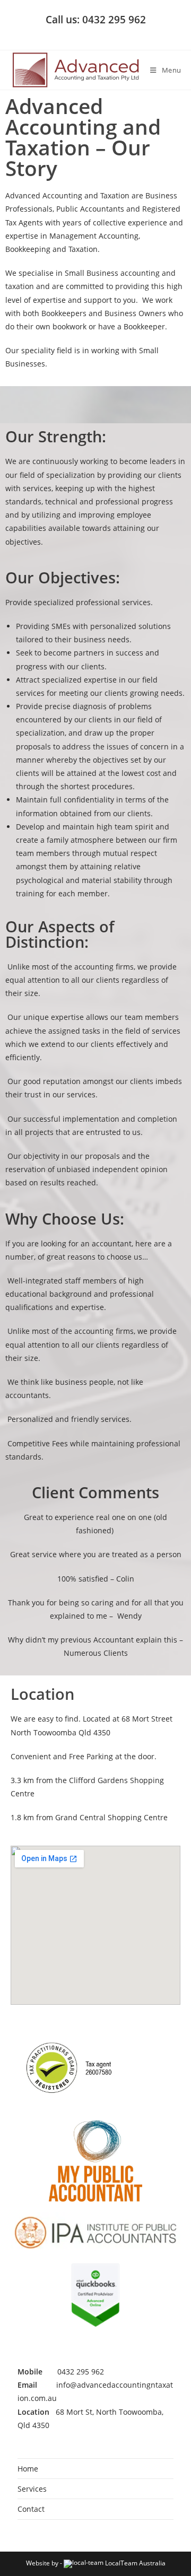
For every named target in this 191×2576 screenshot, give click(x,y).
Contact (31, 2509)
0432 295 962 (81, 2372)
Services (32, 2489)
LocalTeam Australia (135, 2563)
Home (28, 2469)
